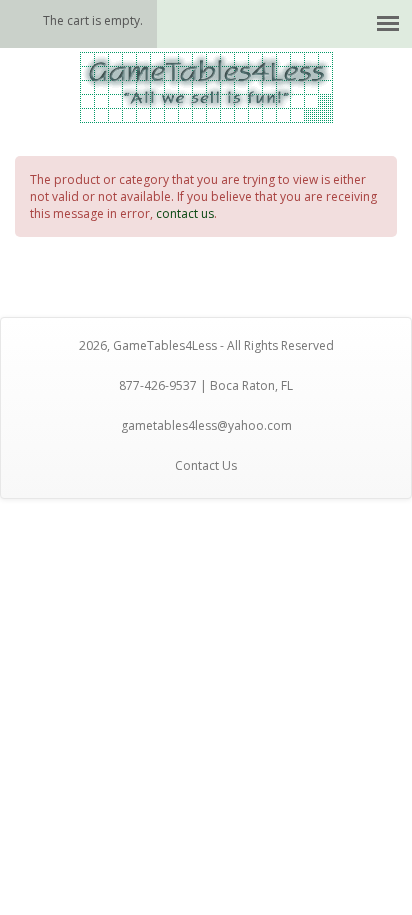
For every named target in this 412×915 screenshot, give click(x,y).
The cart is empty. (93, 20)
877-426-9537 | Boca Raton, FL (206, 385)
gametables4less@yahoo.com (206, 425)
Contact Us (206, 465)
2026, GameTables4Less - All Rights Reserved (206, 345)
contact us (185, 213)
